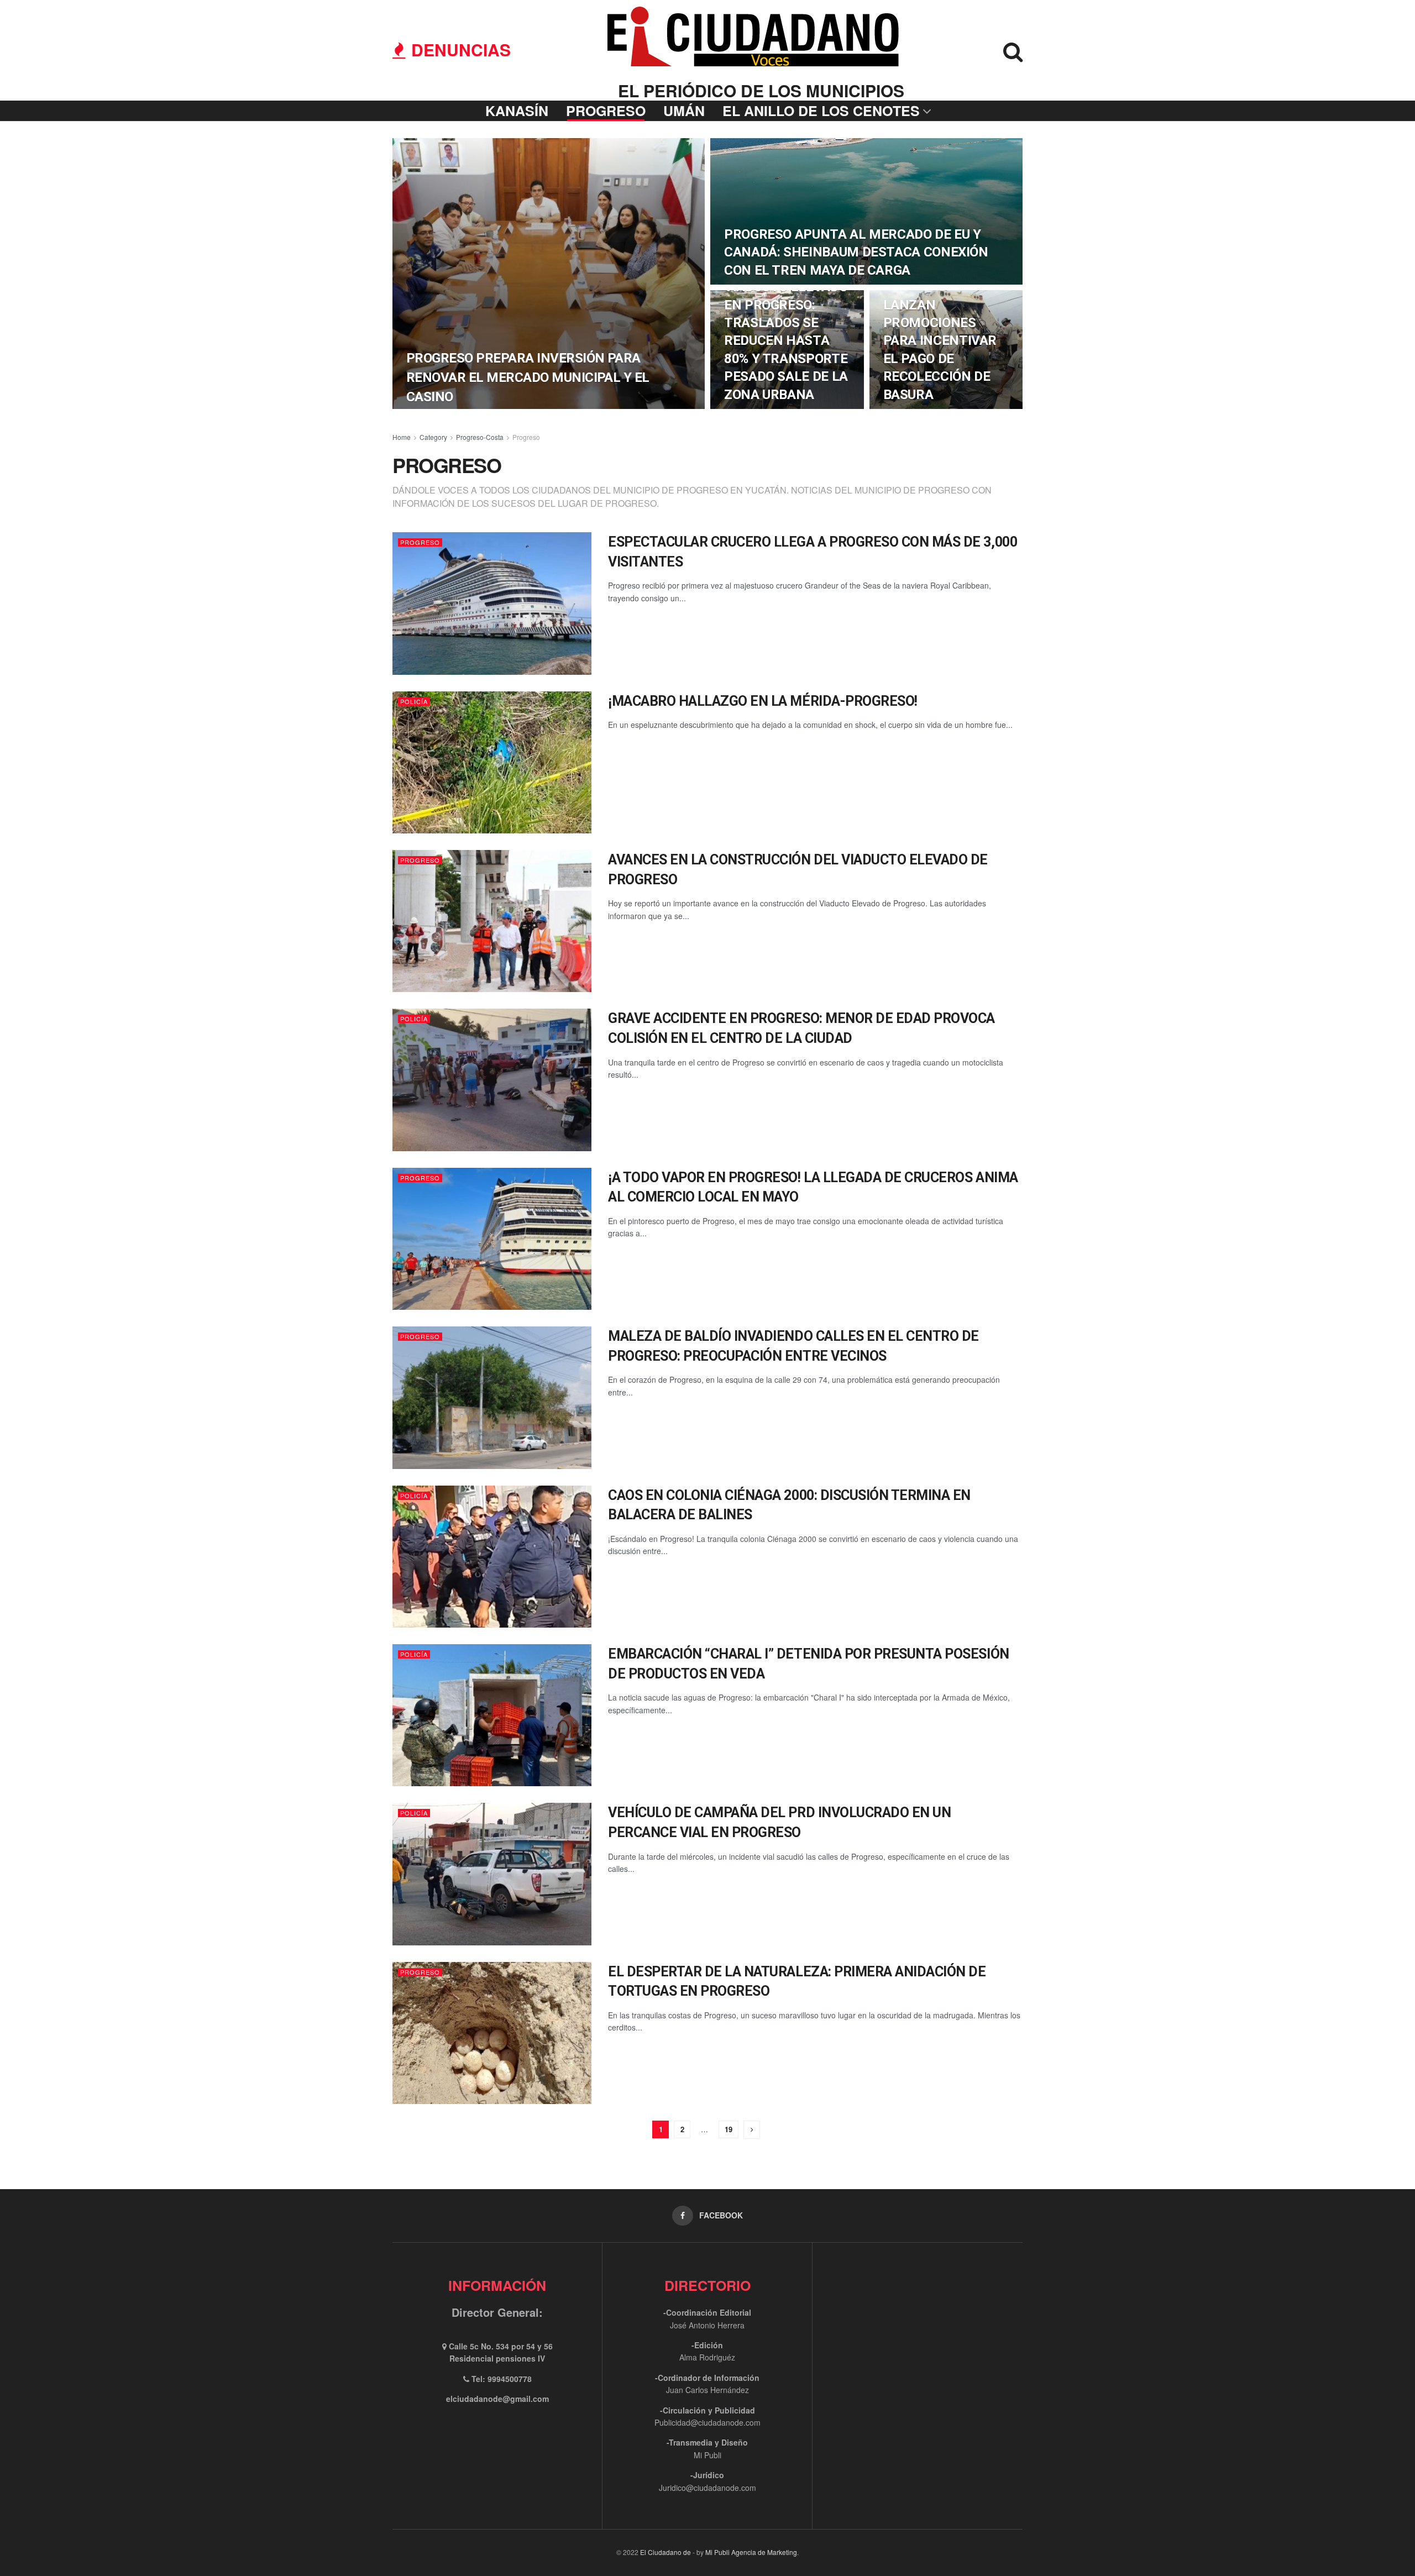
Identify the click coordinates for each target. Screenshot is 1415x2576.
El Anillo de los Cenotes (821, 111)
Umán (684, 111)
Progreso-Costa (480, 437)
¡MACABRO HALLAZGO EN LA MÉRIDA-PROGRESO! (763, 701)
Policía (414, 702)
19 (729, 2129)
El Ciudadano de (665, 2552)
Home (402, 437)
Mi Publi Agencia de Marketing (751, 2552)
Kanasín (517, 111)
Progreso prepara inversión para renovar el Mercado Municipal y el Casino (528, 377)
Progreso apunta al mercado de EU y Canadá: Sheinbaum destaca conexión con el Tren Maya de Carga (856, 252)
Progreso (606, 111)
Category (433, 437)
